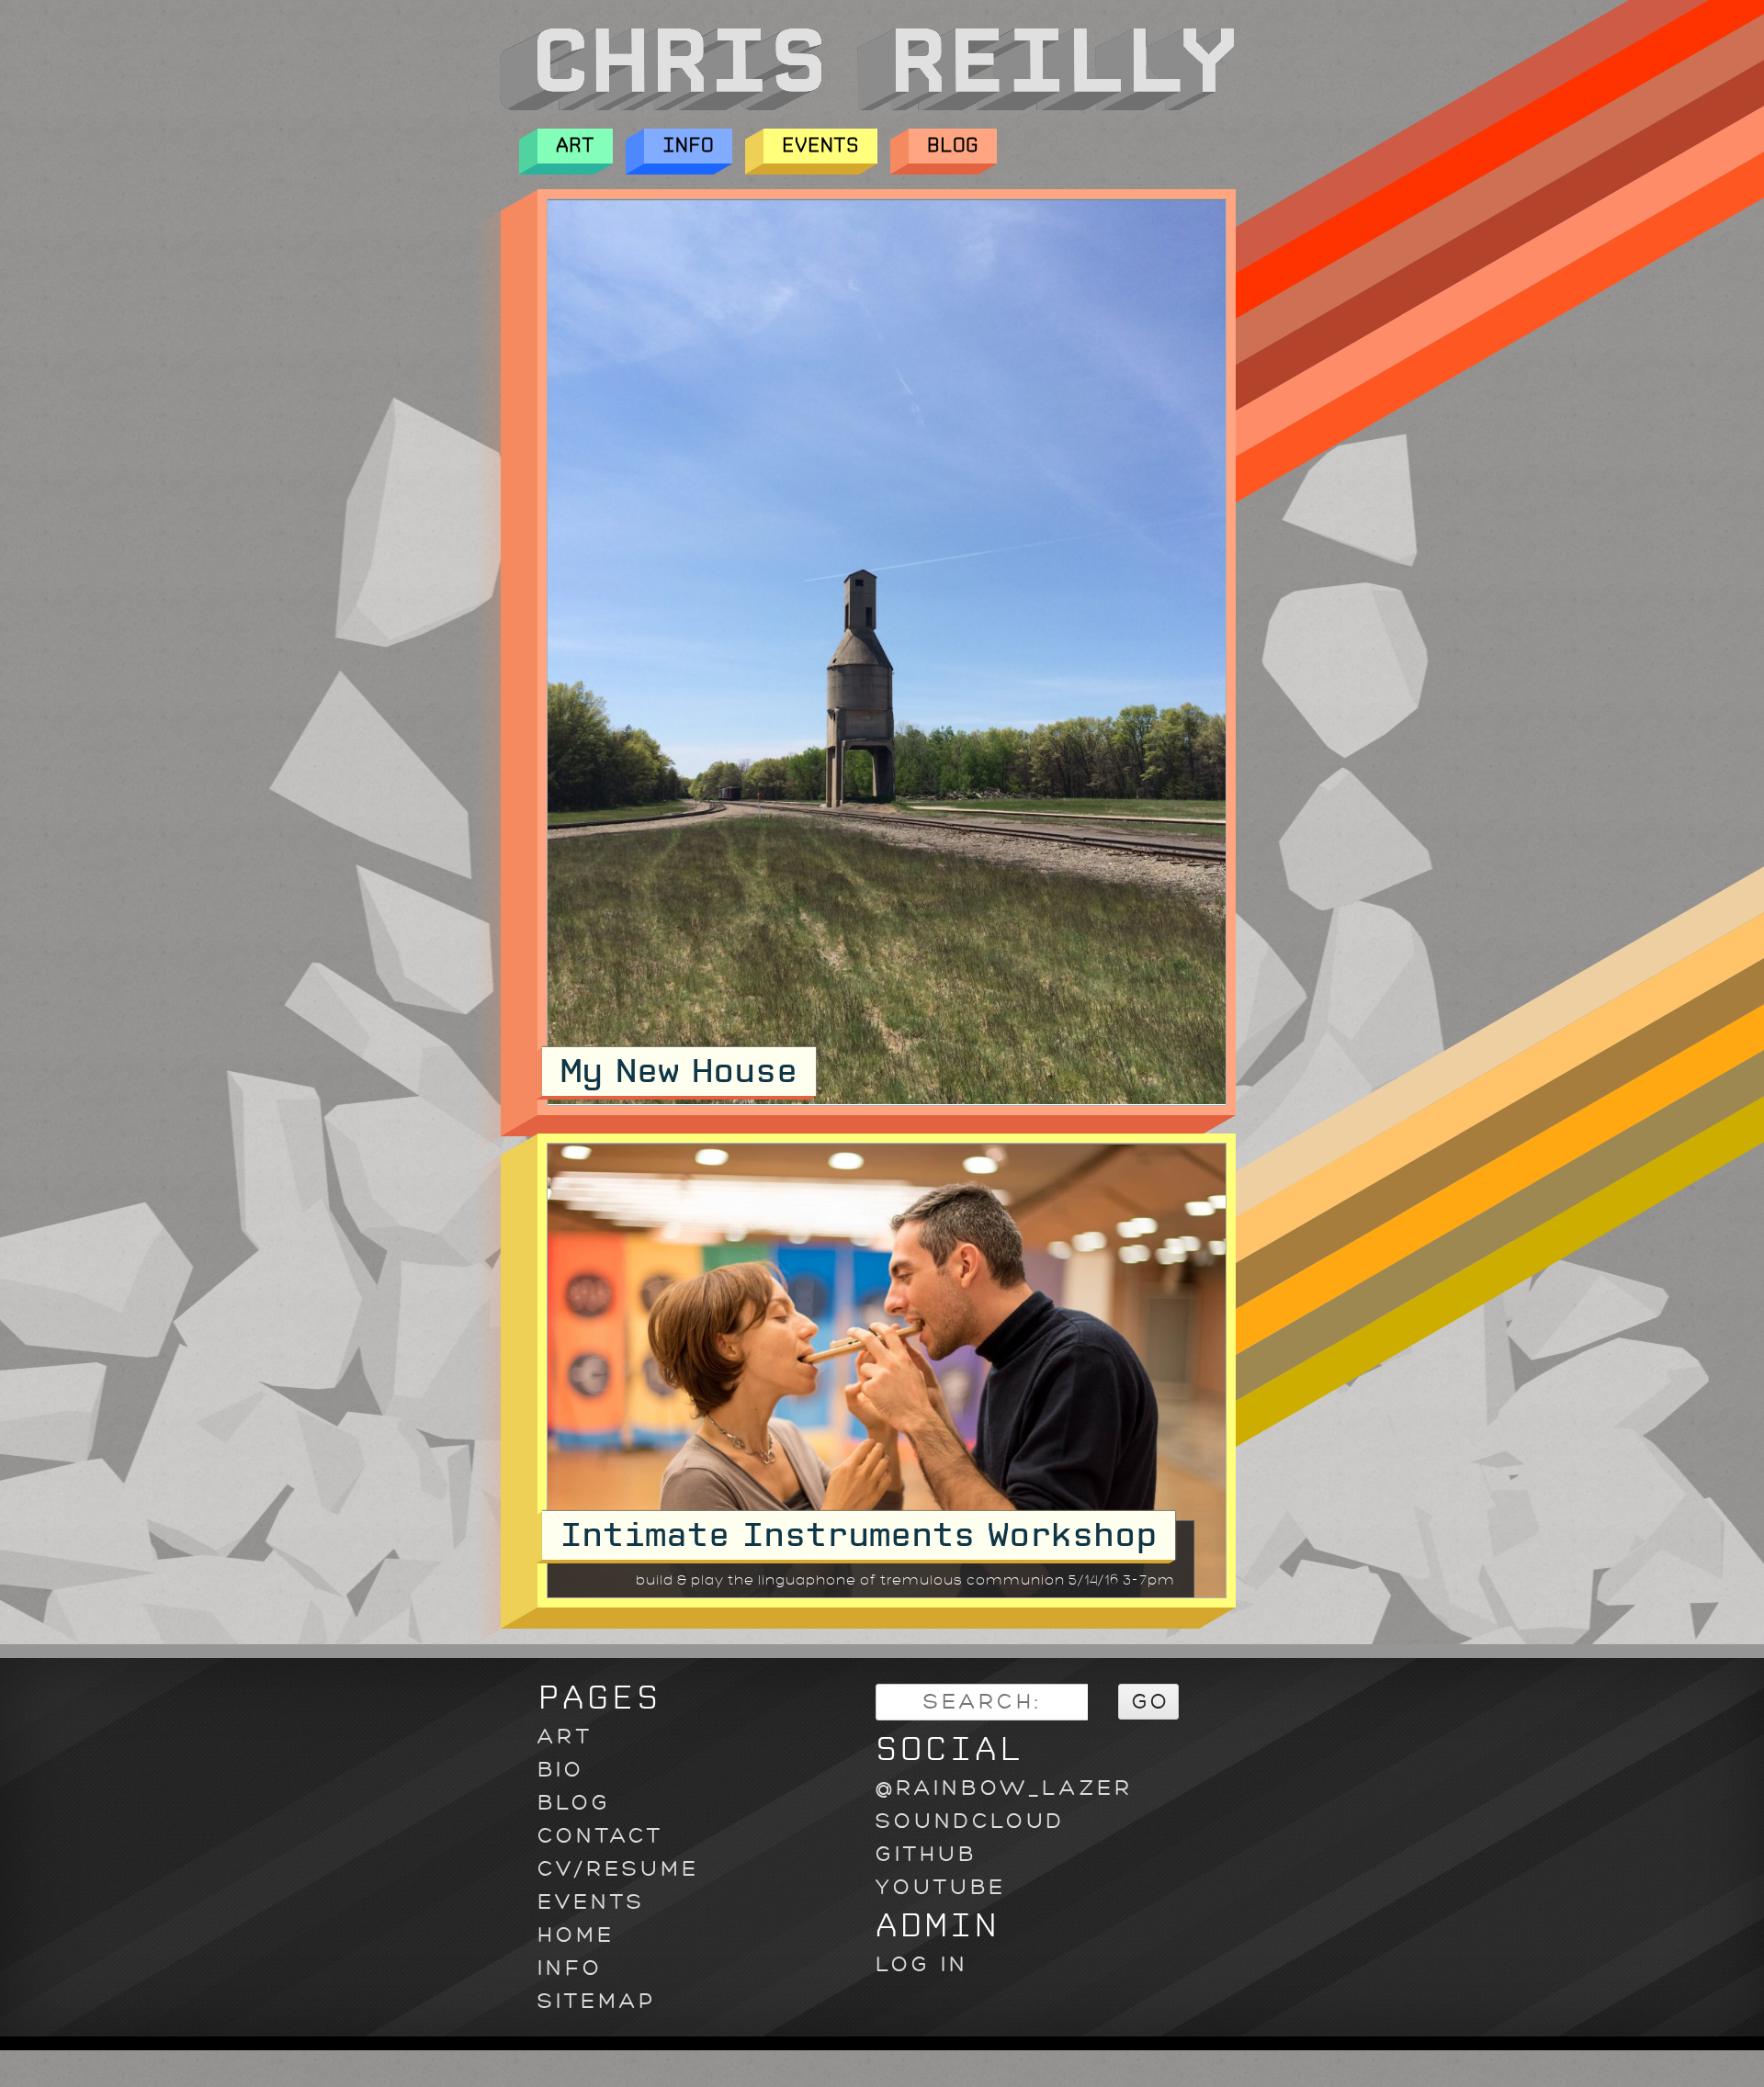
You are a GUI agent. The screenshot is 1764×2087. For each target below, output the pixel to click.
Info (688, 146)
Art (575, 146)
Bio (561, 1770)
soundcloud (970, 1821)
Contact (600, 1836)
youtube (941, 1887)
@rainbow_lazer (1004, 1788)
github (926, 1854)
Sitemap (597, 2001)
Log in (922, 1964)
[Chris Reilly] (866, 106)
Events (820, 146)
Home (576, 1935)
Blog (953, 146)
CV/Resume (618, 1869)
